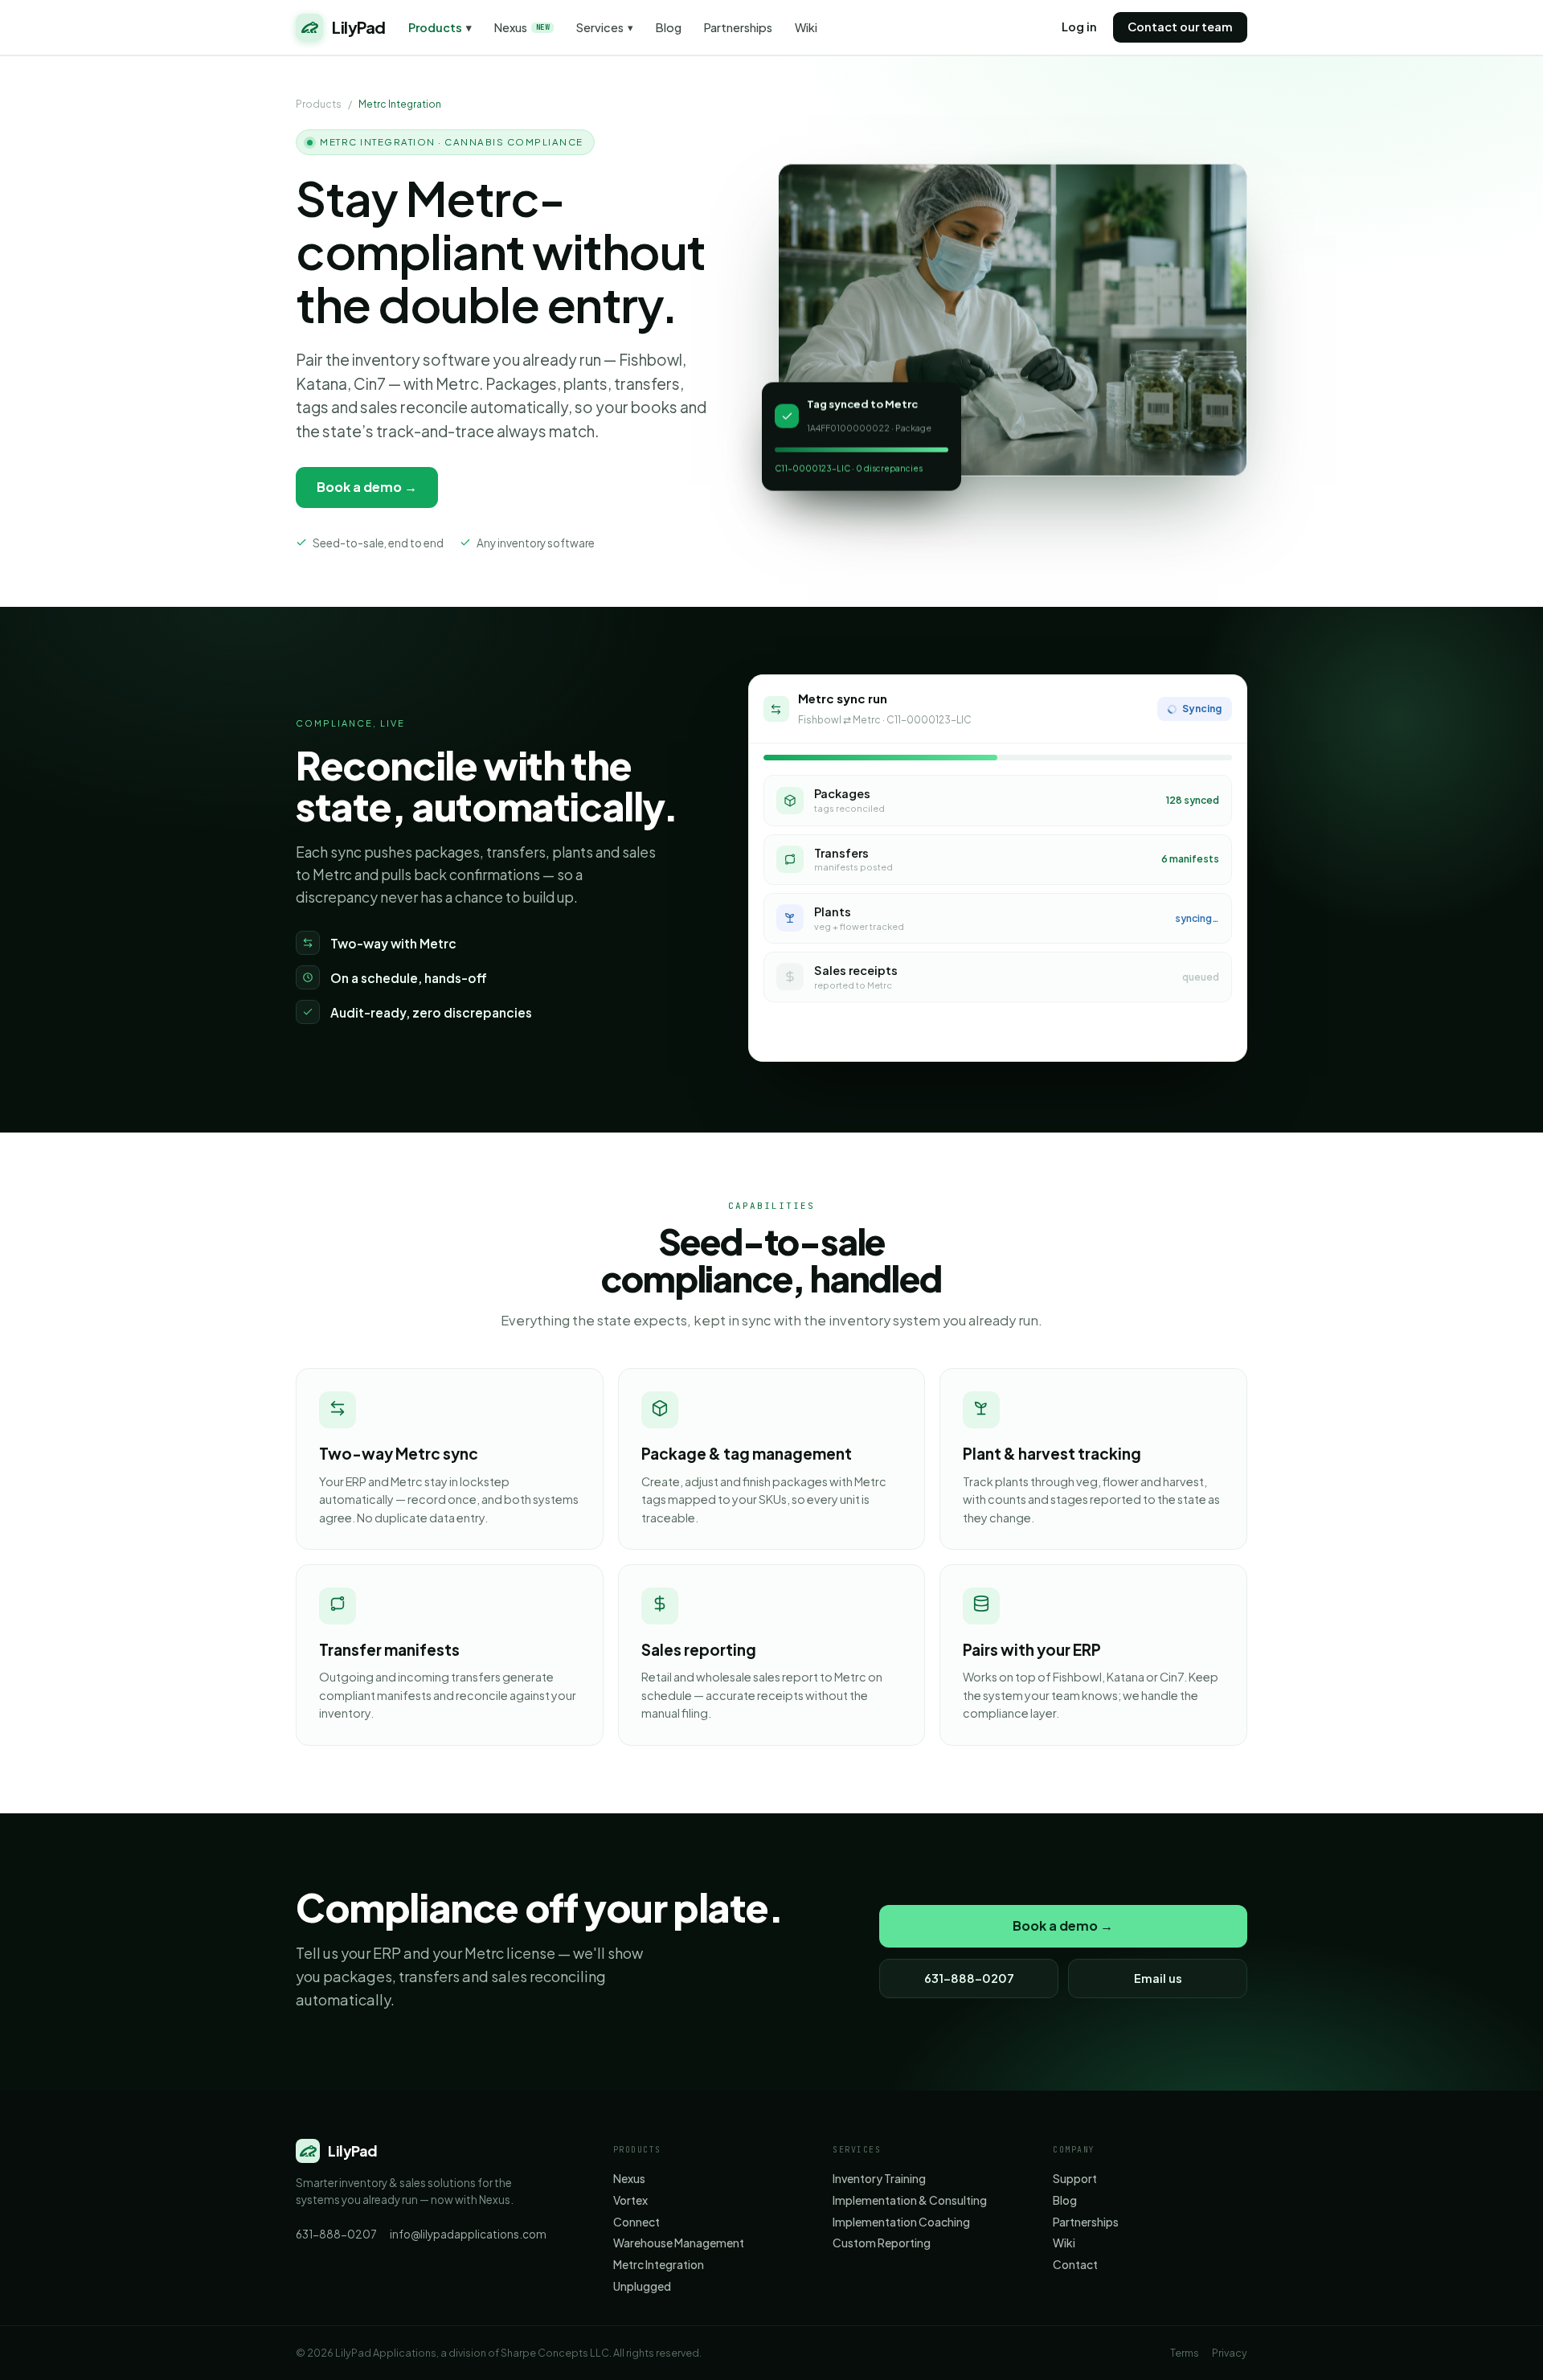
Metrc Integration (659, 2265)
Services (605, 28)
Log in (1079, 27)
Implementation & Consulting (910, 2200)
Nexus (522, 28)
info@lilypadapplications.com (468, 2234)
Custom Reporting (882, 2243)
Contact (1075, 2265)
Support (1075, 2179)
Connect (636, 2222)
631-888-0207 (969, 1978)
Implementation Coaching (901, 2222)
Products (440, 28)
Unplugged (642, 2286)
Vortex (630, 2200)
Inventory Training (879, 2179)
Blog (669, 28)
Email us (1158, 1978)
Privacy (1230, 2353)
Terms (1185, 2353)
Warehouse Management (679, 2243)
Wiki (806, 28)
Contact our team (1180, 27)
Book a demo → (367, 487)
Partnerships (738, 28)
